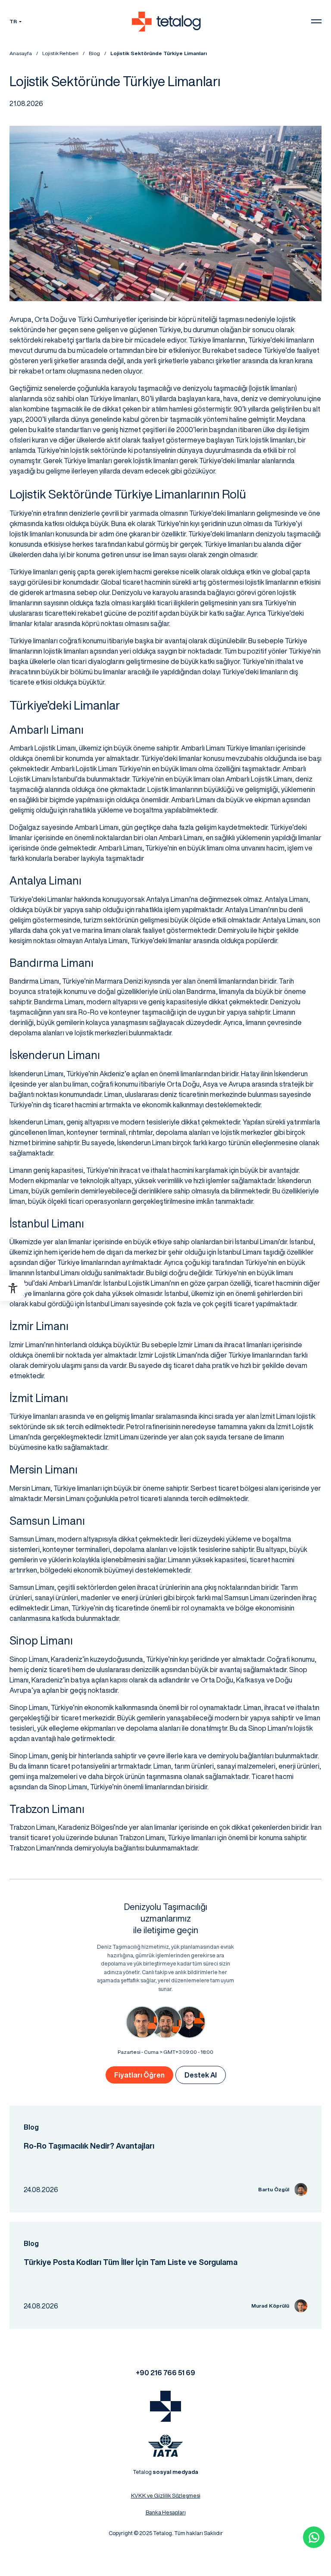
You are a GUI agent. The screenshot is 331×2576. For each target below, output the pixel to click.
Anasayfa (21, 53)
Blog (94, 53)
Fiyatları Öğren (139, 2075)
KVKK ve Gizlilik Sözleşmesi (166, 2496)
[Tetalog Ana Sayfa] (165, 2406)
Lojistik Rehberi (60, 53)
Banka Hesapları (166, 2512)
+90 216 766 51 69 (165, 2373)
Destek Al (201, 2075)
